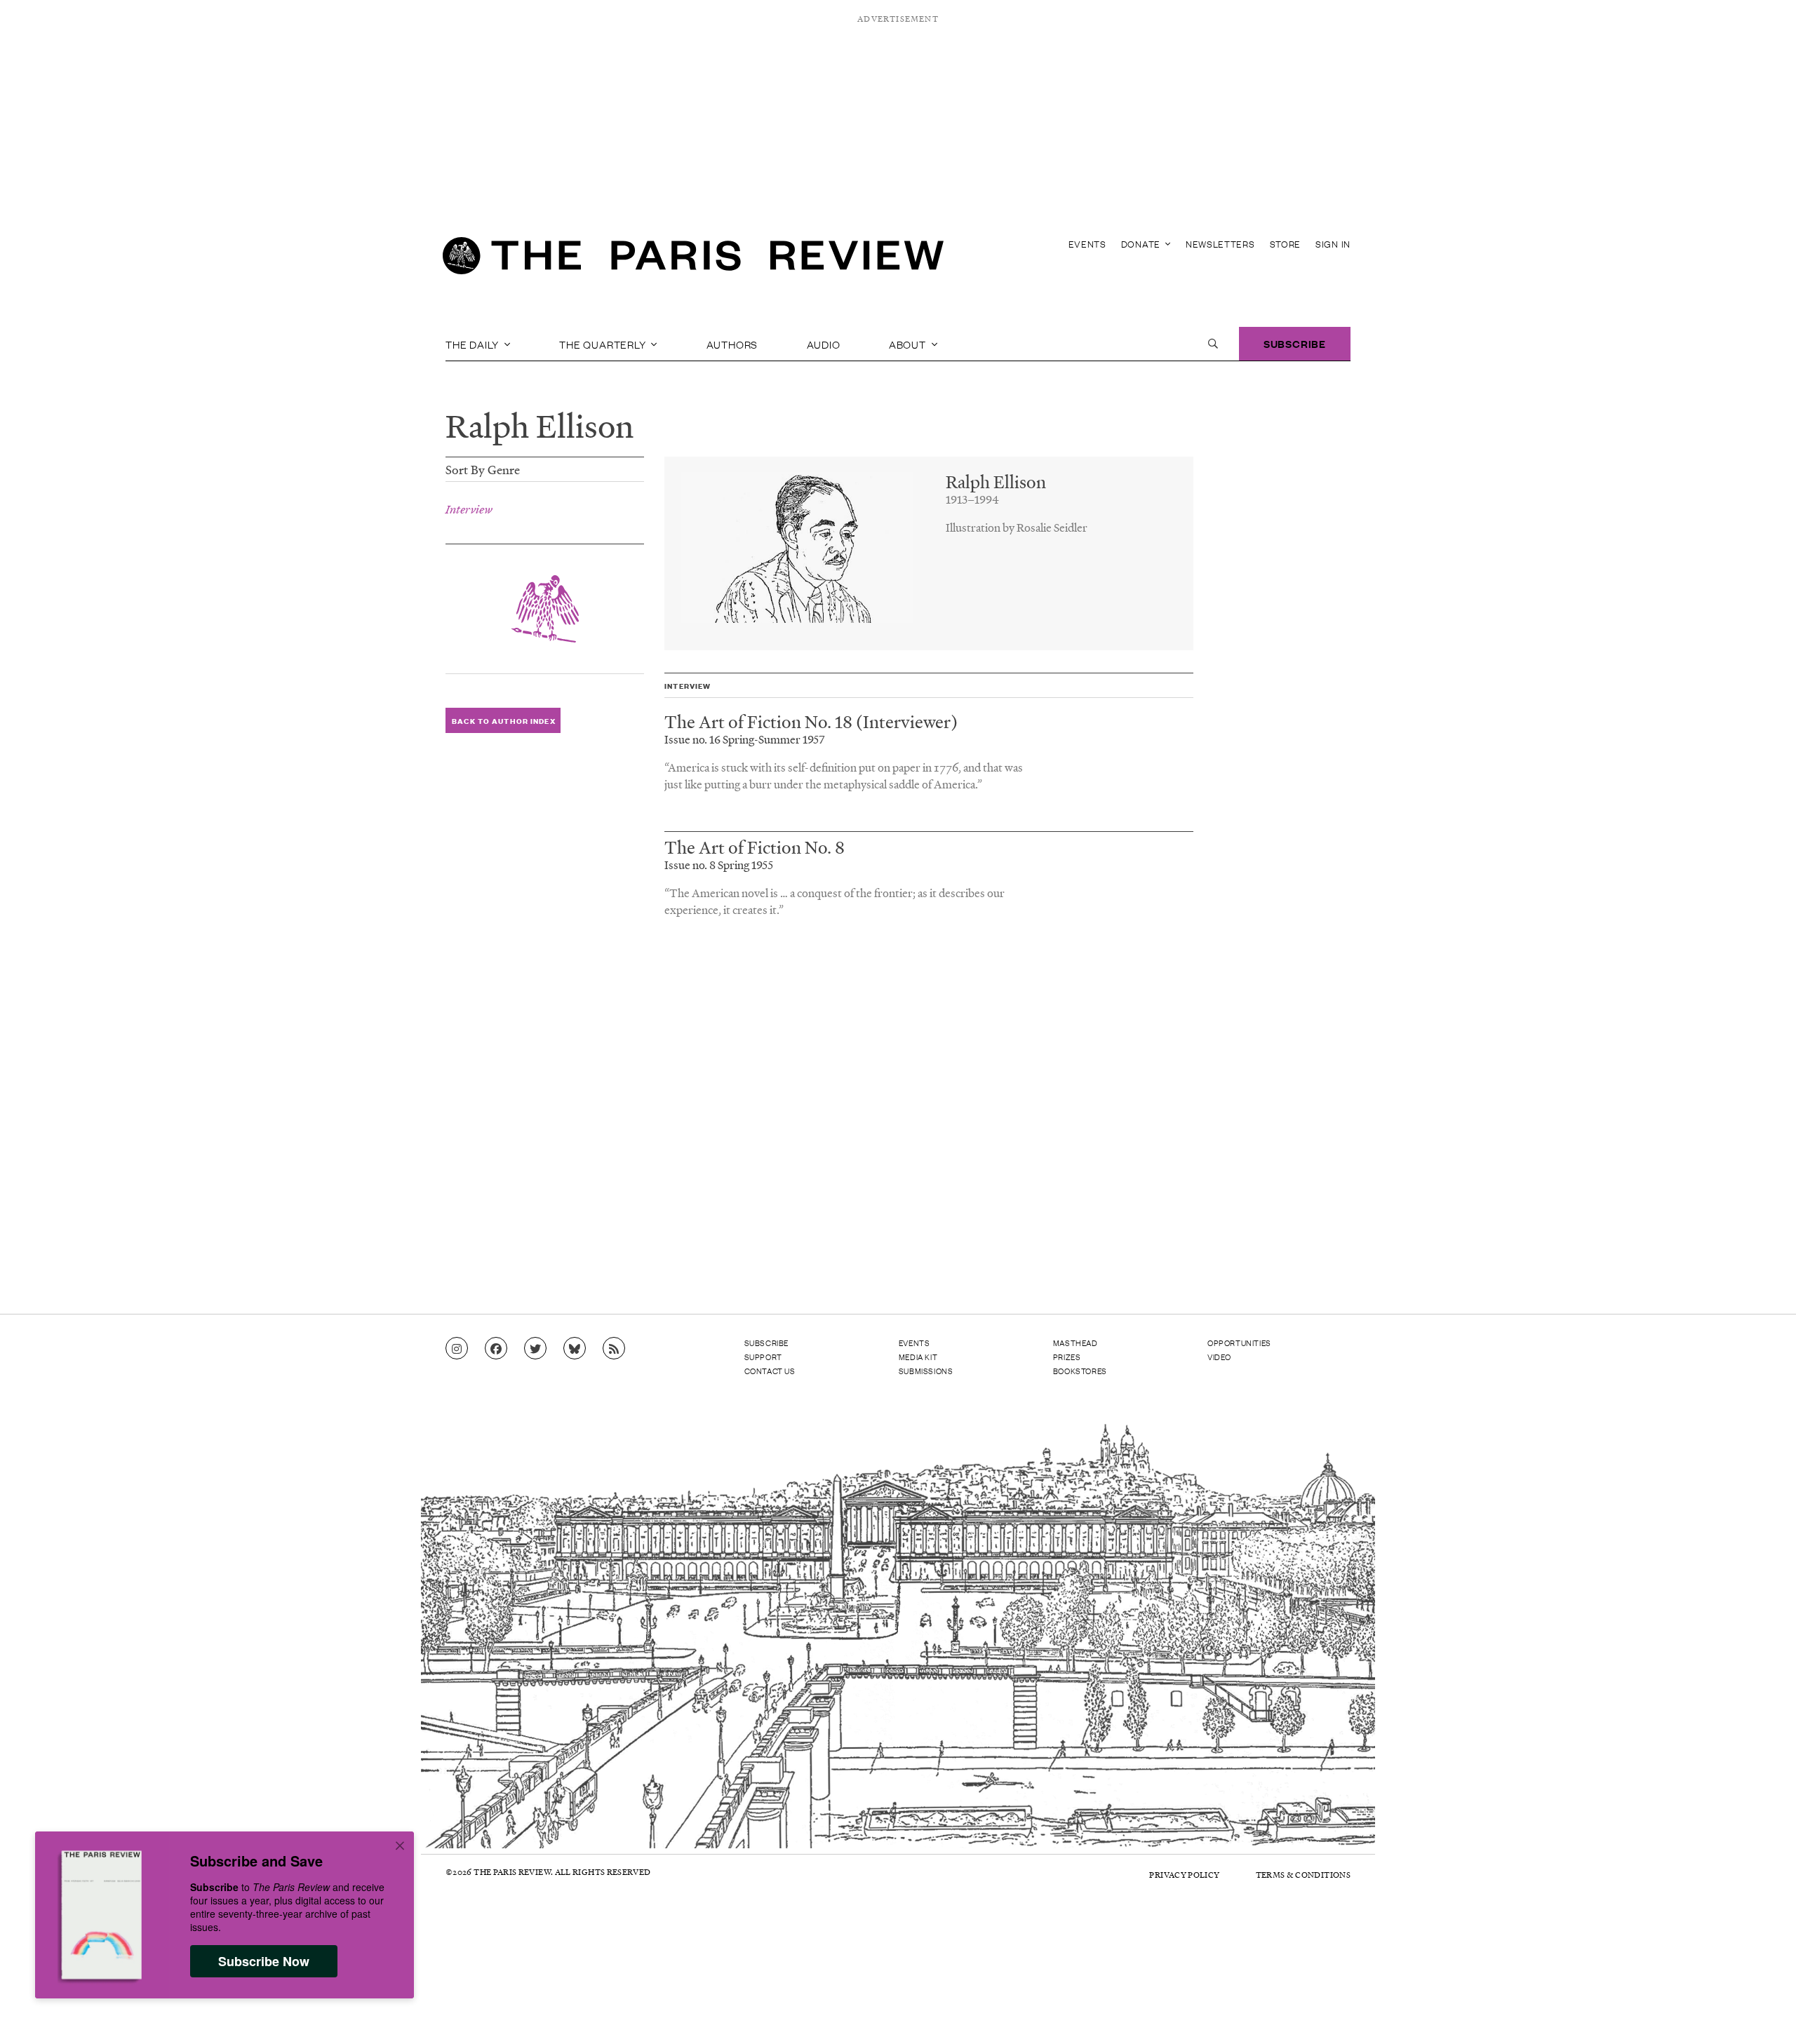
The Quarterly (604, 344)
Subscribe (1295, 343)
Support (763, 1357)
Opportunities (1239, 1343)
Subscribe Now (264, 1961)
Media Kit (918, 1357)
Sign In (1333, 244)
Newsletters (1220, 244)
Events (1087, 244)
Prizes (1067, 1357)
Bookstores (1080, 1371)
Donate (1142, 244)
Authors (732, 344)
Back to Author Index (503, 721)
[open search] (1213, 344)
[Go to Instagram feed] (457, 1349)
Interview (469, 509)
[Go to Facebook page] (496, 1349)
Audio (824, 344)
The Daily (474, 344)
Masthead (1075, 1343)
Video (1219, 1357)
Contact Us (770, 1371)
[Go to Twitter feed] (535, 1349)
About (909, 344)
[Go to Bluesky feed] (575, 1349)
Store (1286, 244)
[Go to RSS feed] (614, 1349)
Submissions (926, 1371)
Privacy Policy (1184, 1875)
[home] (693, 260)
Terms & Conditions (1303, 1875)
